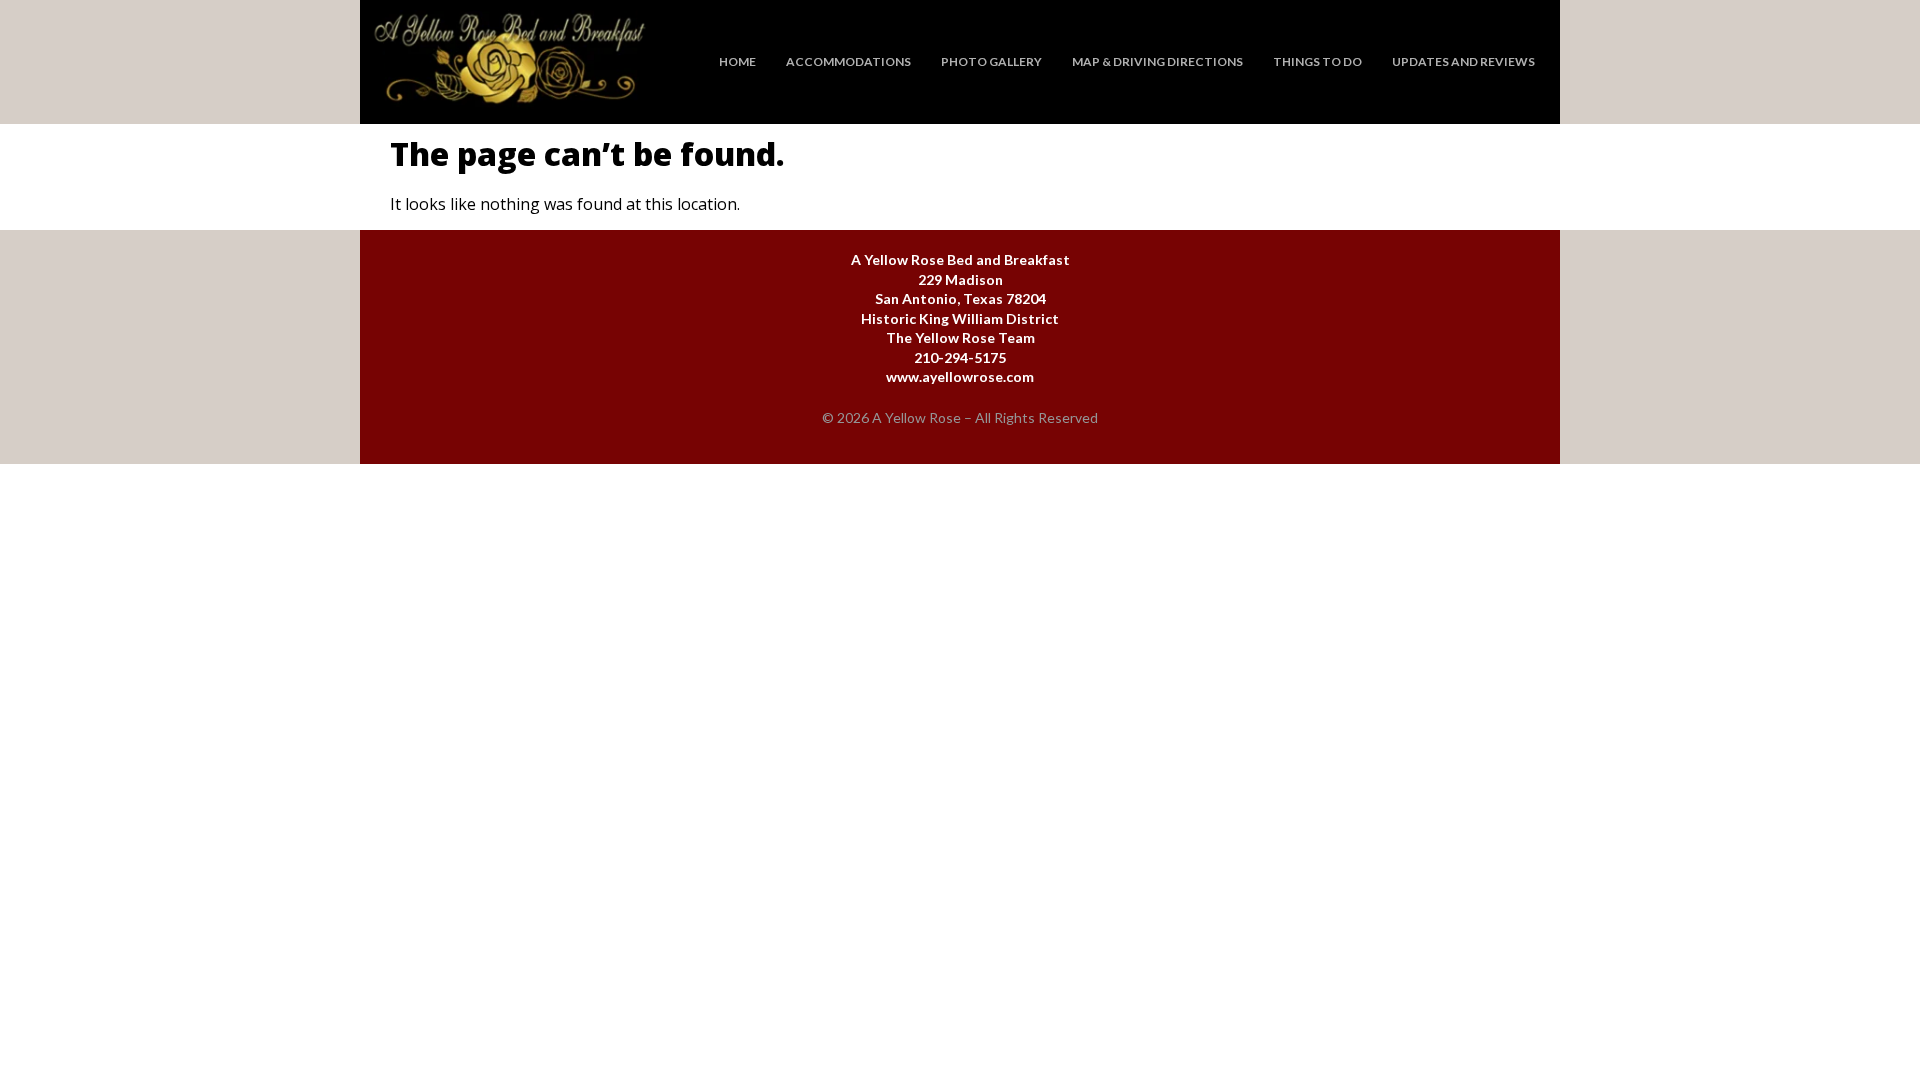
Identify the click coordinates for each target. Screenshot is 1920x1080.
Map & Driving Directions (1157, 61)
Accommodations (848, 61)
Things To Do (1317, 61)
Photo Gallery (991, 61)
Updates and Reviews (1463, 61)
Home (737, 61)
